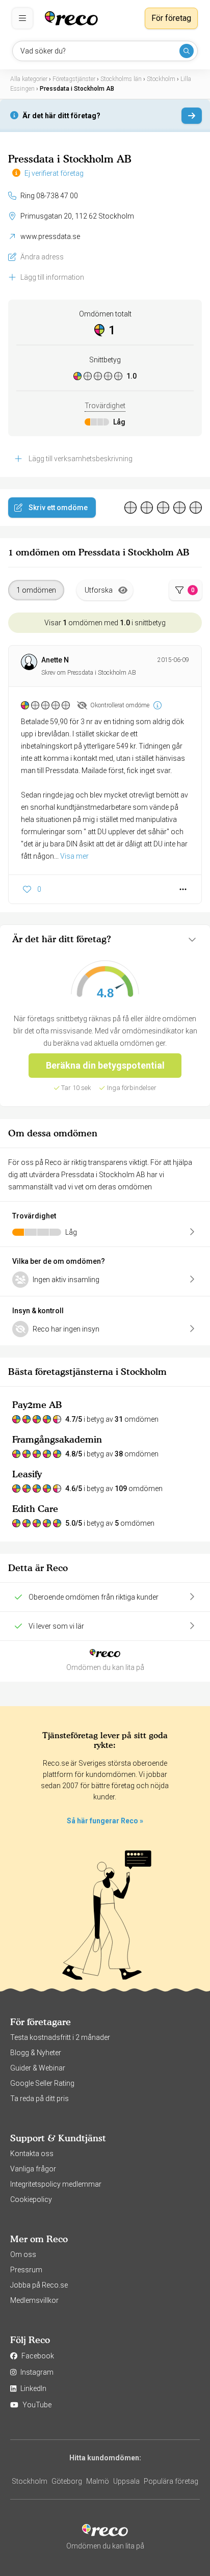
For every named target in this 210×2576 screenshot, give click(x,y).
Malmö (98, 2481)
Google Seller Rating (42, 2083)
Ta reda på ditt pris (40, 2099)
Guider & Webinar (38, 2068)
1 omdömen (36, 590)
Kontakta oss (32, 2154)
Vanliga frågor (33, 2169)
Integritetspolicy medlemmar (56, 2184)
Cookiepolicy (31, 2199)
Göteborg (67, 2481)
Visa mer (74, 856)
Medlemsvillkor (34, 2300)
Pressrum (26, 2270)
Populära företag (171, 2481)
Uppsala (126, 2481)
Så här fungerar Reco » (105, 1821)
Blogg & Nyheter (36, 2053)
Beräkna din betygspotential (105, 1065)
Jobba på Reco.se (39, 2285)
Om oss (23, 2254)
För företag (171, 18)
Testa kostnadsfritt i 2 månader (60, 2037)
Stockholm (30, 2481)
